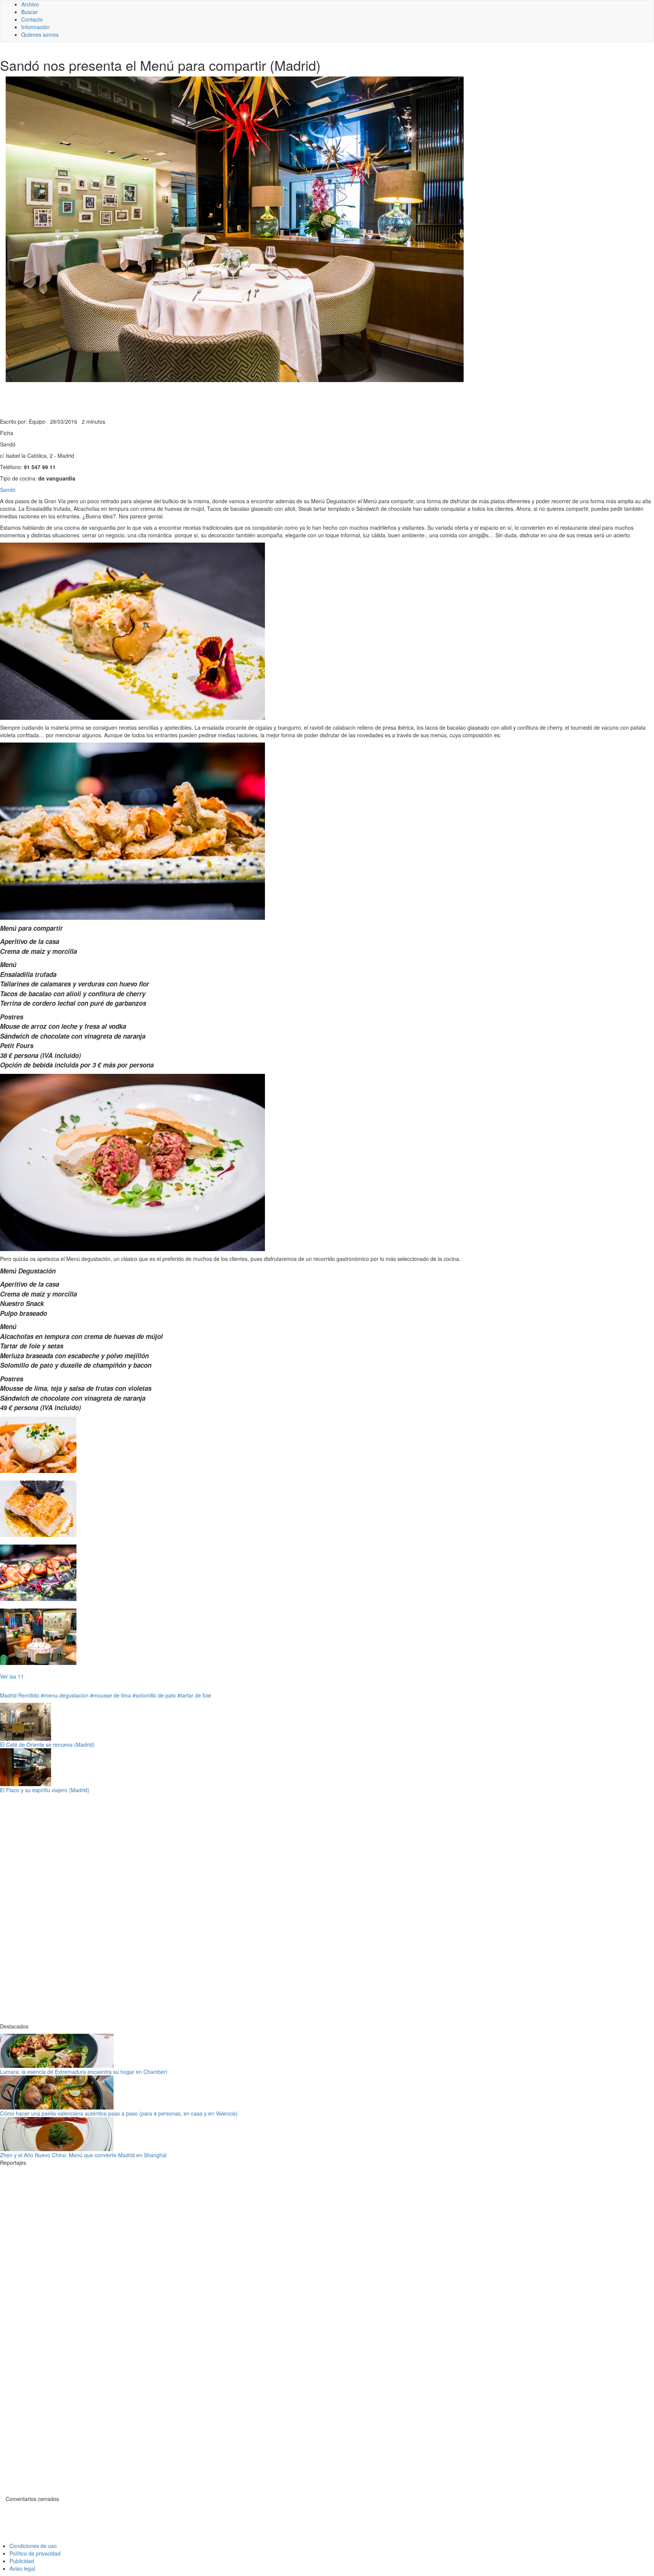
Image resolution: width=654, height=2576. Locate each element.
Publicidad (22, 2561)
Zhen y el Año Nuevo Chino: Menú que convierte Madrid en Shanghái (83, 2155)
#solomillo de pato (154, 1695)
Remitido (29, 1695)
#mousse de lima (111, 1695)
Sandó (8, 490)
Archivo (30, 4)
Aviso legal (22, 2568)
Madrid (8, 1695)
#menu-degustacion (65, 1695)
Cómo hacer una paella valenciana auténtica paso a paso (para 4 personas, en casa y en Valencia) (119, 2113)
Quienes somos (40, 34)
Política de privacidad (35, 2553)
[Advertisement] (185, 399)
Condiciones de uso (33, 2546)
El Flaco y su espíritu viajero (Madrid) (45, 1790)
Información (35, 27)
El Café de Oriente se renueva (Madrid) (47, 1744)
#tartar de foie (194, 1695)
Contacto (32, 19)
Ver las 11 (12, 1676)
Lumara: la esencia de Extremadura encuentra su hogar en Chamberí (84, 2072)
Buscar (30, 12)
